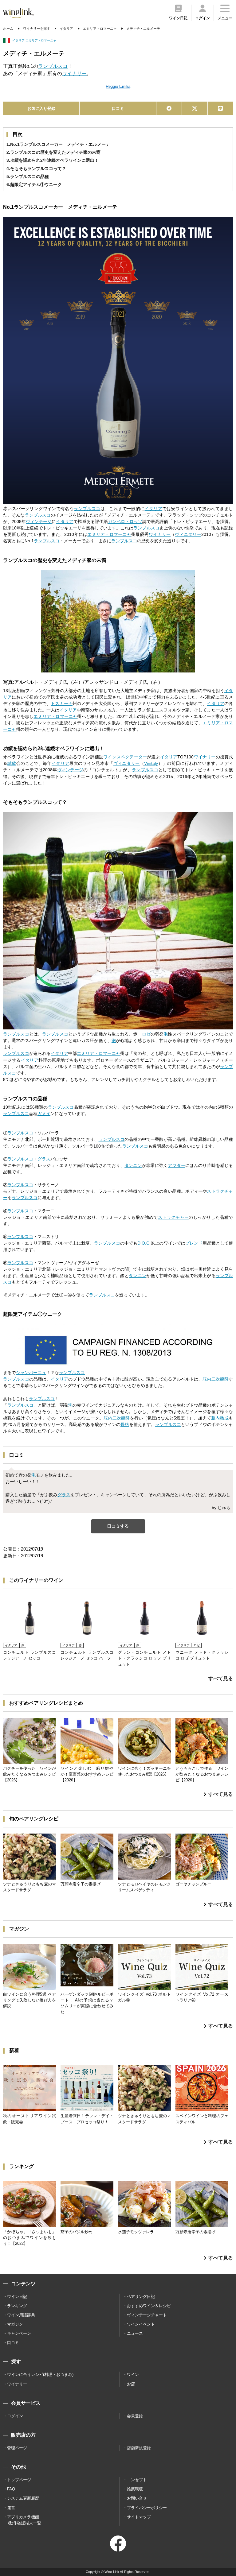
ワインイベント (141, 2324)
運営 (11, 2508)
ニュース (135, 2333)
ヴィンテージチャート (147, 2315)
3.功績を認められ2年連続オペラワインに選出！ (53, 160)
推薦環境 (135, 2489)
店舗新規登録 (139, 2448)
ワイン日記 (17, 2297)
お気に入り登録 (41, 108)
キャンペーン (19, 2333)
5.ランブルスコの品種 (28, 176)
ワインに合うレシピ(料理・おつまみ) (40, 2375)
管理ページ (17, 2448)
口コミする (118, 1526)
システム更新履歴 (23, 2498)
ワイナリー (17, 2384)
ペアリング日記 (141, 2297)
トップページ (19, 2480)
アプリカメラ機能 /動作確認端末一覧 (24, 2520)
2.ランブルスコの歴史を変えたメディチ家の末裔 (53, 152)
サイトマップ (139, 2517)
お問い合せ (137, 2498)
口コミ (118, 108)
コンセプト (137, 2480)
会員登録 (135, 2416)
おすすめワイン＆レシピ (149, 2306)
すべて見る (221, 1678)
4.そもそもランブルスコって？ (36, 169)
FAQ (11, 2489)
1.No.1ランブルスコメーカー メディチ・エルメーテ (58, 144)
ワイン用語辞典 (21, 2315)
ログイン (15, 2416)
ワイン (133, 2375)
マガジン (15, 2324)
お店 (131, 2384)
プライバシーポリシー (147, 2508)
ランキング (17, 2306)
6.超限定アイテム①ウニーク (34, 184)
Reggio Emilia (118, 86)
